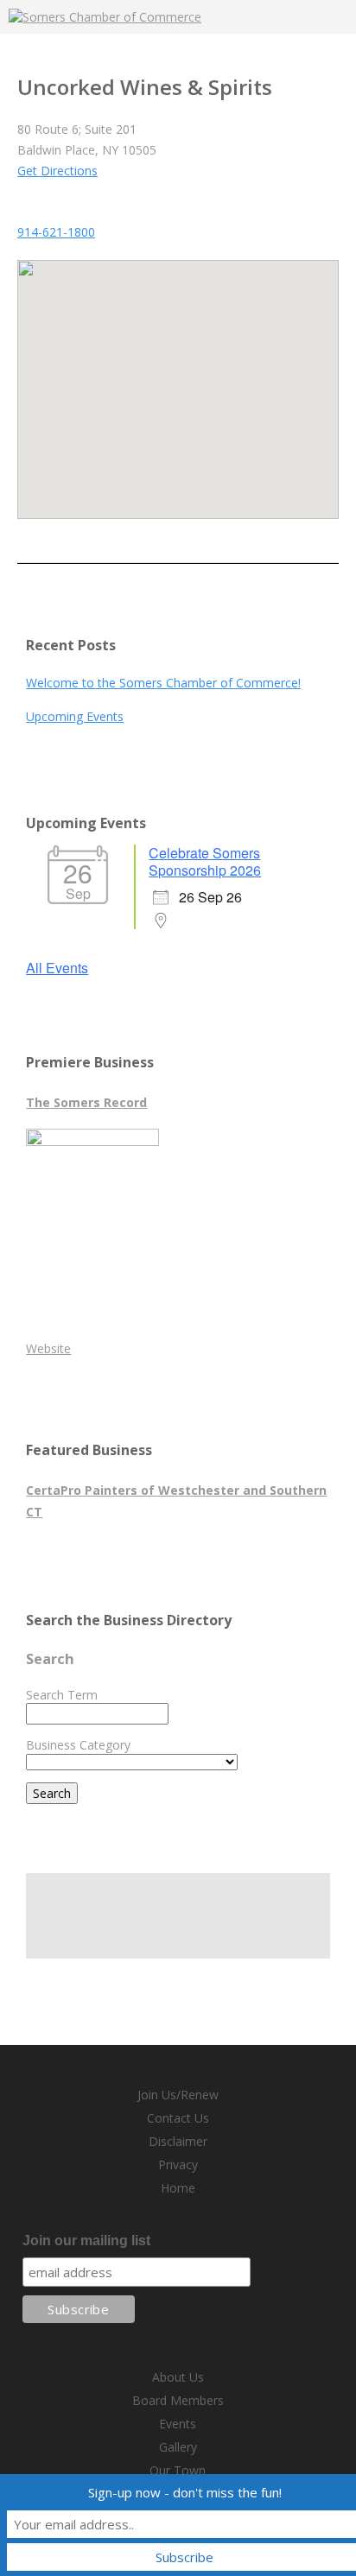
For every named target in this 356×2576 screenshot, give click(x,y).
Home (178, 2188)
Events (178, 2424)
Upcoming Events (75, 716)
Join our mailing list (86, 2241)
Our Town (178, 2470)
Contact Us (178, 2118)
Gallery (178, 2447)
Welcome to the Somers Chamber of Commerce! (163, 683)
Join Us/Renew (178, 2095)
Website (48, 1348)
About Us (178, 2377)
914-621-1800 (56, 232)
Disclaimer (178, 2141)
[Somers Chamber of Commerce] (105, 17)
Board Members (178, 2400)
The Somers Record (86, 1102)
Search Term (62, 1695)
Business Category (78, 1745)
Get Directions (57, 171)
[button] (178, 379)
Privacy (178, 2165)
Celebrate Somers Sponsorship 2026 (205, 861)
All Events (57, 968)
